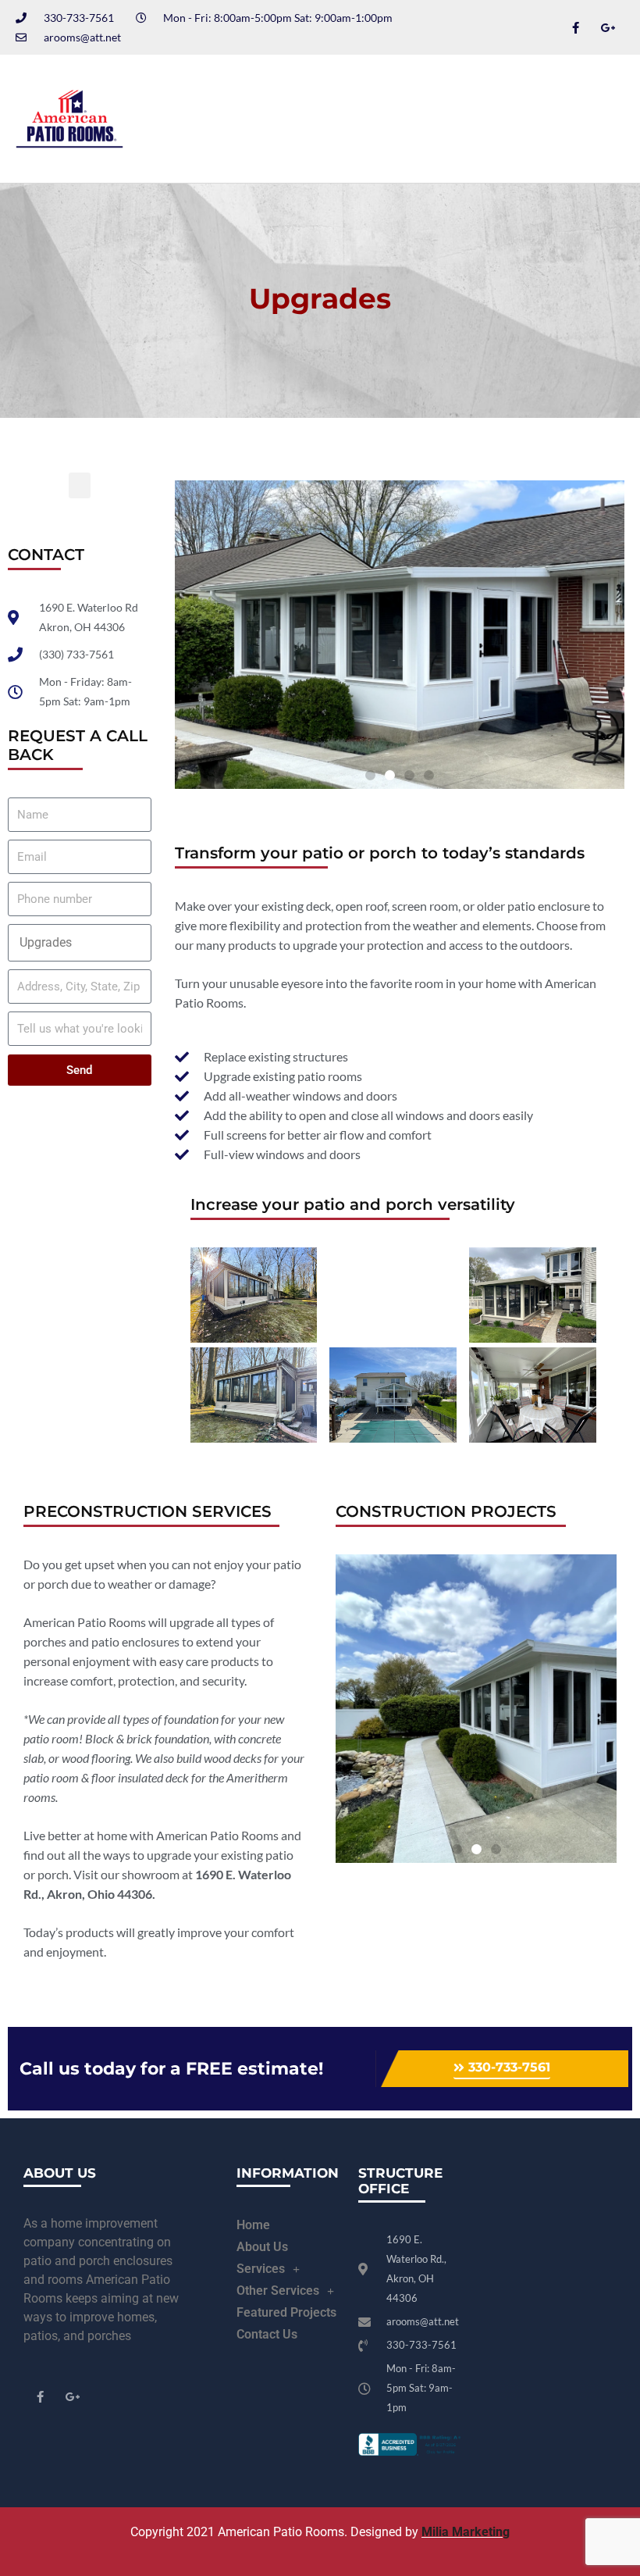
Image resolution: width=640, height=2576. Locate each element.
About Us (262, 2247)
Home (253, 2225)
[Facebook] (575, 27)
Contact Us (267, 2334)
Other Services (278, 2291)
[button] (580, 119)
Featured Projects (286, 2312)
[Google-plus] (608, 27)
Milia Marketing (466, 2532)
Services (261, 2269)
